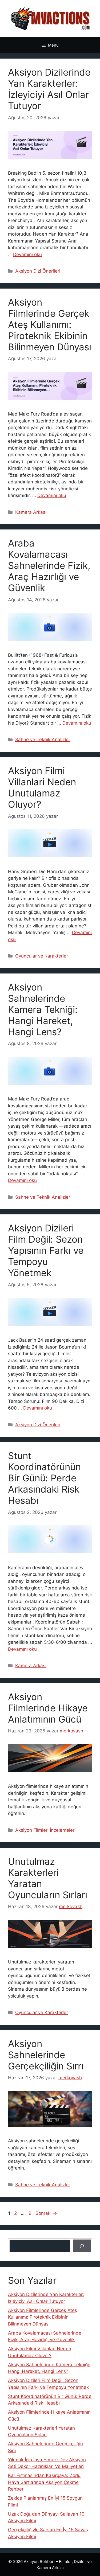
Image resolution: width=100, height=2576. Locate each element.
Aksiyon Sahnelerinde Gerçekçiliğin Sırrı (46, 2055)
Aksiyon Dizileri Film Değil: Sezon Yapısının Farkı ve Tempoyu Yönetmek (46, 1250)
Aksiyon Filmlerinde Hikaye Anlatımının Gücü (48, 1708)
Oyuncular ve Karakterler (42, 956)
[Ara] (82, 2246)
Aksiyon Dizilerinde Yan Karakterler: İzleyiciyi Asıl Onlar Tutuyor (49, 89)
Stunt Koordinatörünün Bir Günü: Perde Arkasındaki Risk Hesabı (44, 1478)
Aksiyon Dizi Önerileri (38, 271)
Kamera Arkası (31, 512)
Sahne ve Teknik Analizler (43, 739)
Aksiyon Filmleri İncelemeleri (45, 1830)
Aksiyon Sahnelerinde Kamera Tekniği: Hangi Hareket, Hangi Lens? (43, 1009)
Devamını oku (27, 254)
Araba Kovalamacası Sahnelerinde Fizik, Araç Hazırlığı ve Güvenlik (49, 565)
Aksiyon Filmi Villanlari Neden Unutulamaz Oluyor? (42, 787)
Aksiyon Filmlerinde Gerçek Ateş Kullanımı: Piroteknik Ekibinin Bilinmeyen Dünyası (50, 324)
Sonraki (46, 2213)
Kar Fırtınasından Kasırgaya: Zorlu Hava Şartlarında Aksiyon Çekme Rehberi (44, 2482)
